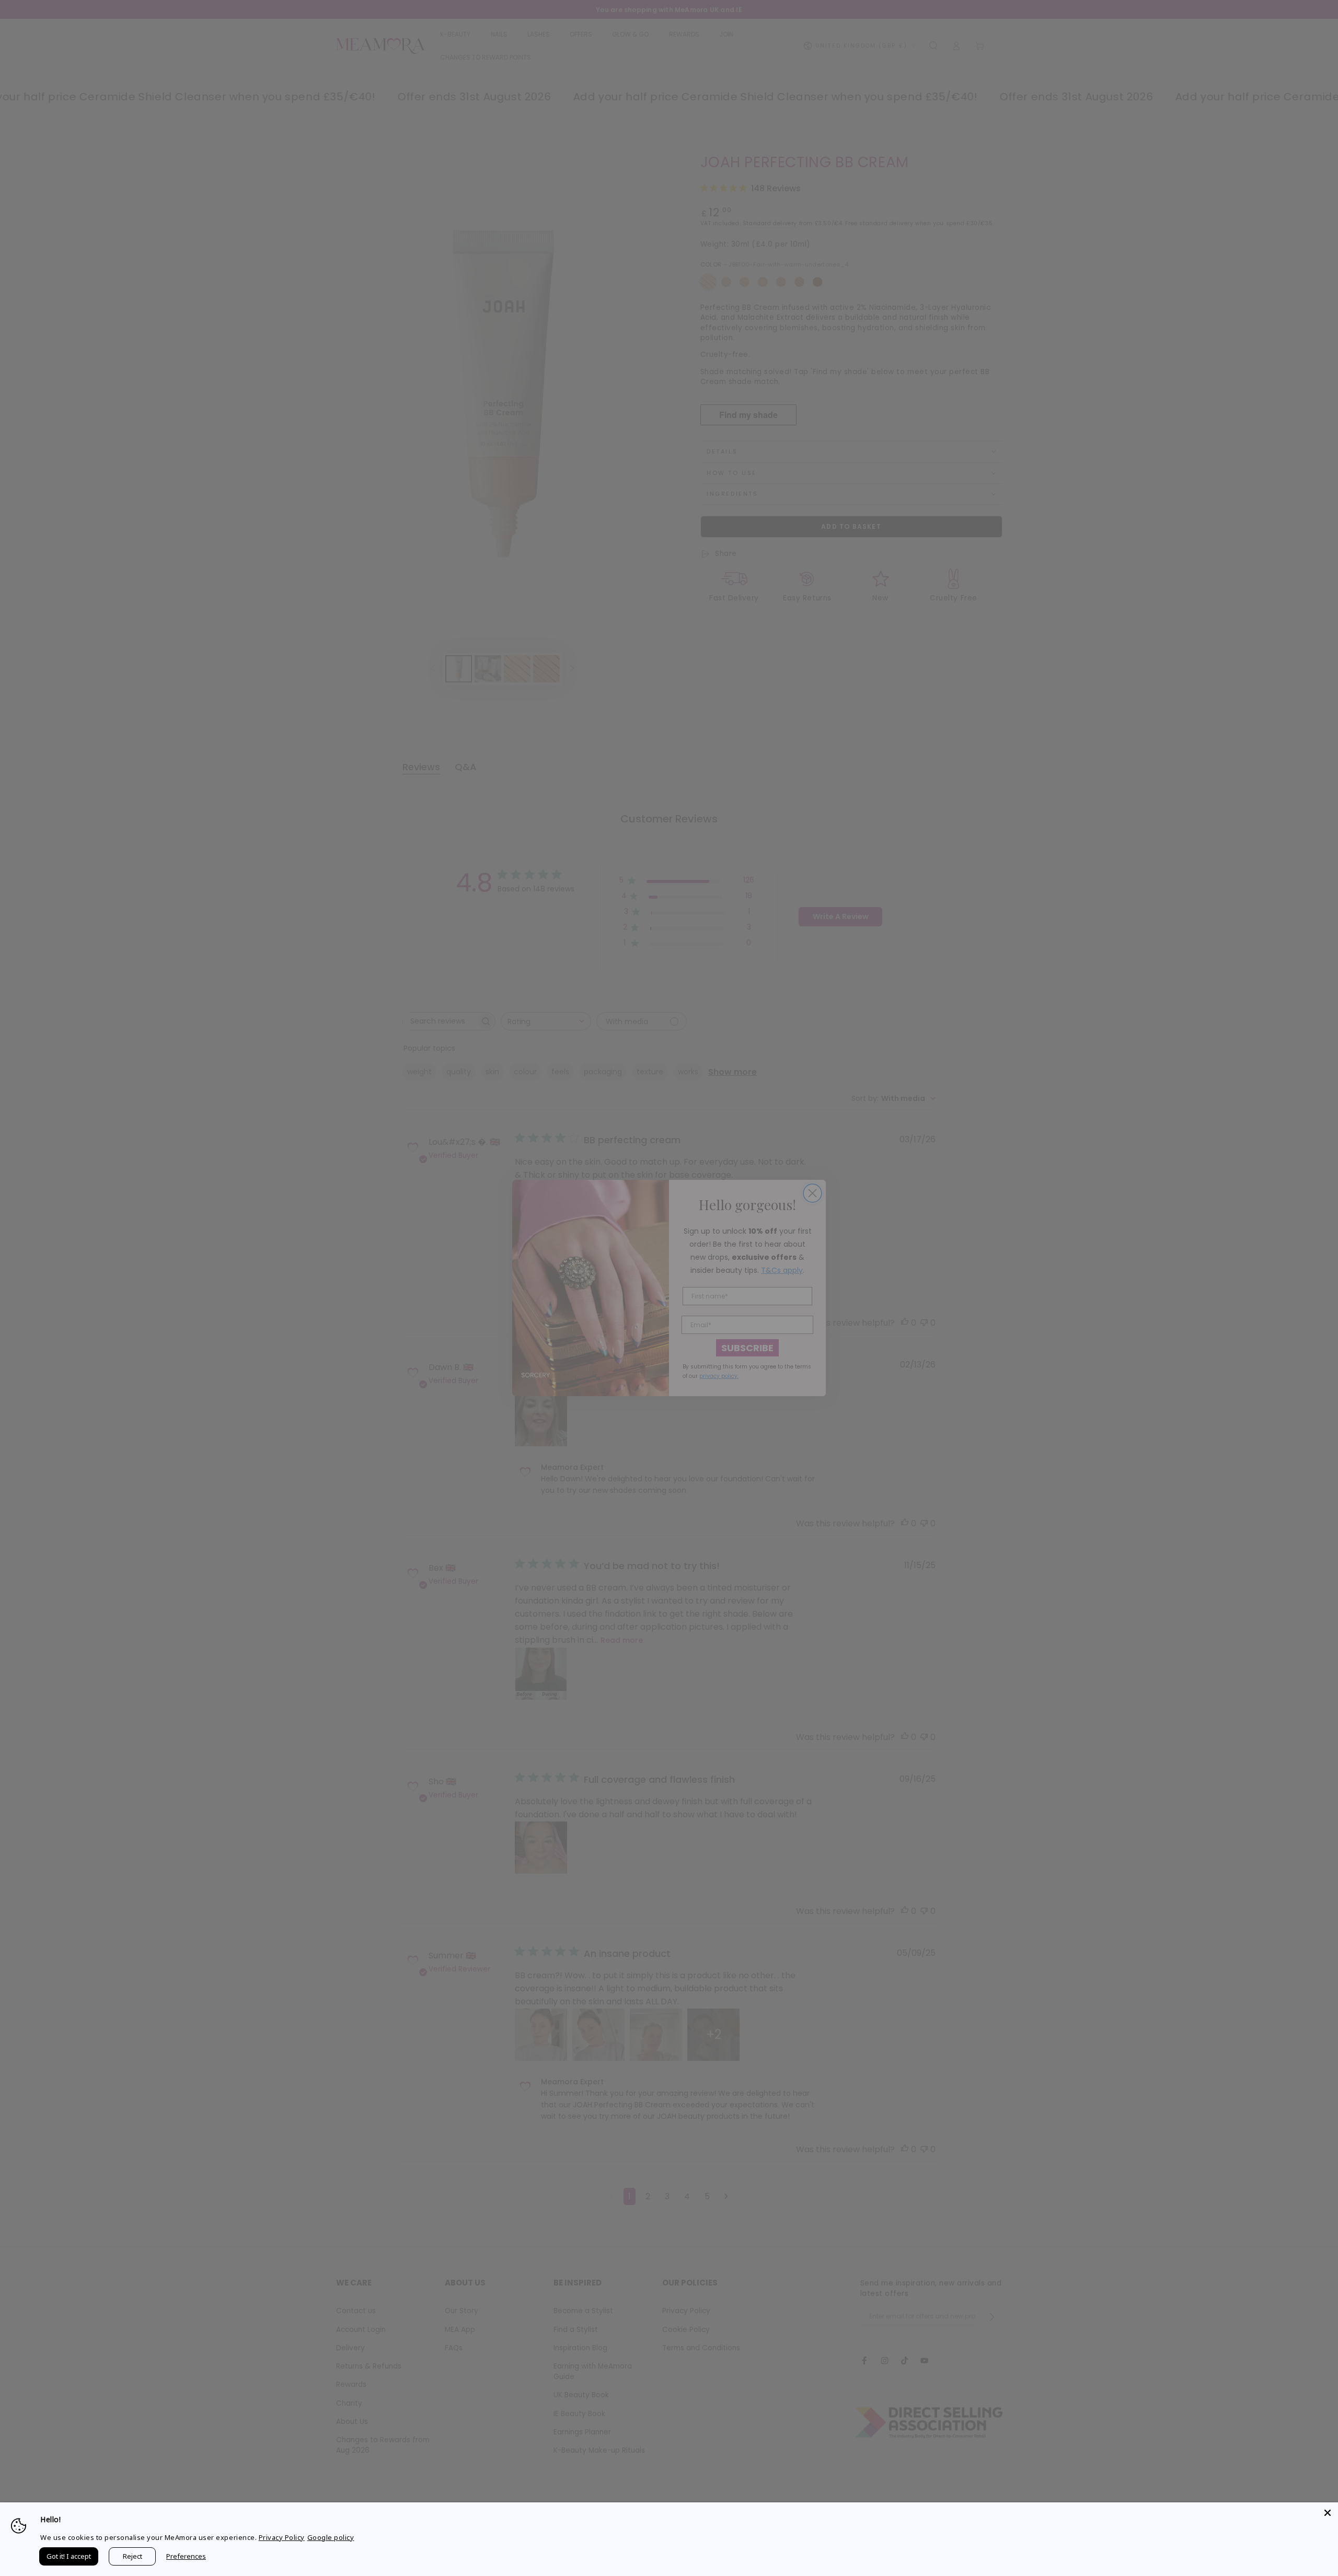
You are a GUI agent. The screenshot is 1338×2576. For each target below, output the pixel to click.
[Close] (1328, 2513)
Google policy (331, 2537)
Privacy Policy (282, 2537)
